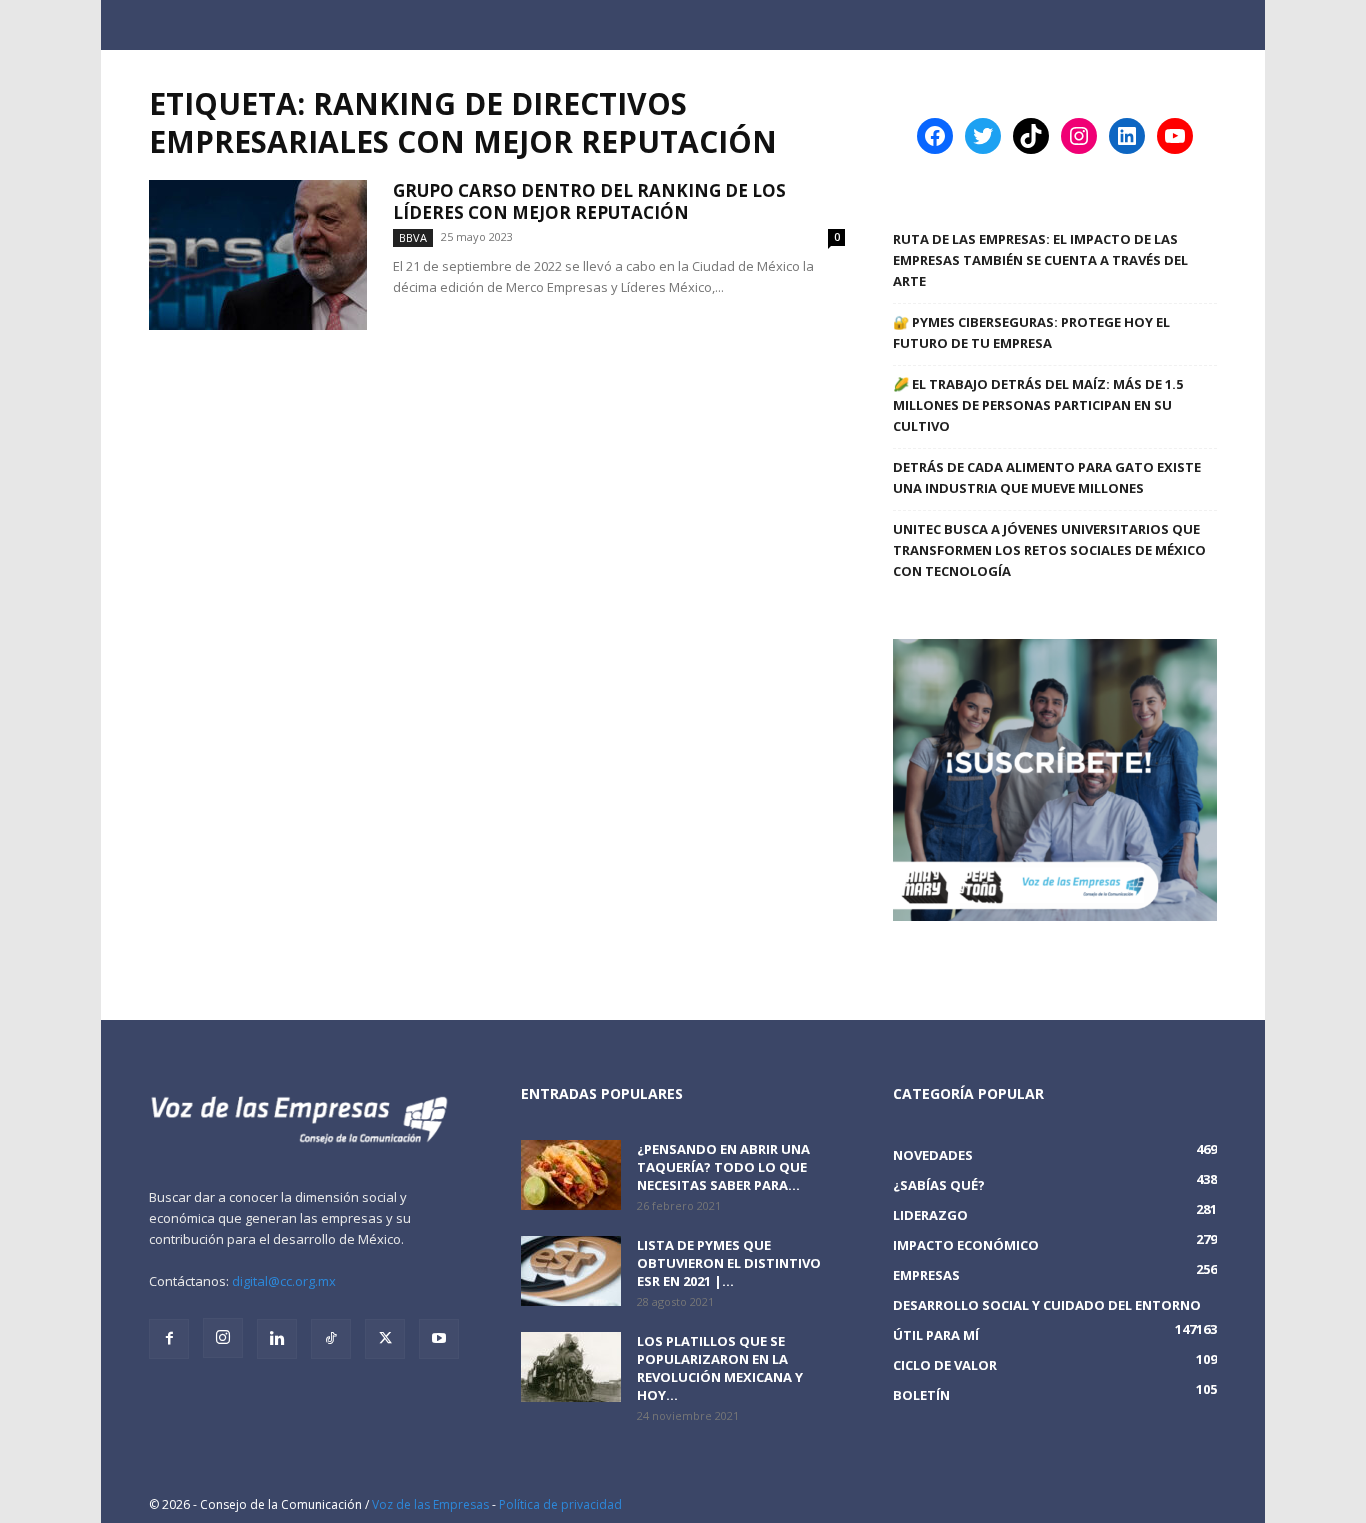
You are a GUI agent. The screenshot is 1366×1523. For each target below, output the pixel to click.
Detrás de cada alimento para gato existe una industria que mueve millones (1047, 477)
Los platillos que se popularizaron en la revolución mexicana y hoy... (720, 1368)
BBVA (413, 237)
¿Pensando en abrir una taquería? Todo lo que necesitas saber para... (723, 1167)
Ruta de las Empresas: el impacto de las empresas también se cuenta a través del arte (1040, 260)
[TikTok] (331, 1339)
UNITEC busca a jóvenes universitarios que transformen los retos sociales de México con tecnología (1049, 550)
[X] (385, 1339)
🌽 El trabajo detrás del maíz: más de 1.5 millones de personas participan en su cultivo (1038, 405)
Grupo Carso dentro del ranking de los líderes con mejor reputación (589, 201)
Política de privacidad (560, 1504)
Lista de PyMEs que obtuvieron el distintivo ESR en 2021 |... (729, 1263)
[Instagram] (223, 1338)
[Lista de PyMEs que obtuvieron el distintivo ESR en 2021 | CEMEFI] (571, 1271)
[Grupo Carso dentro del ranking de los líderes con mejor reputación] (258, 255)
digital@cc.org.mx (284, 1281)
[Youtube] (439, 1339)
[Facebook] (169, 1339)
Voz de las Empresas (430, 1504)
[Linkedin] (277, 1339)
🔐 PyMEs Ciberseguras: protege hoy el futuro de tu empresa (1031, 332)
